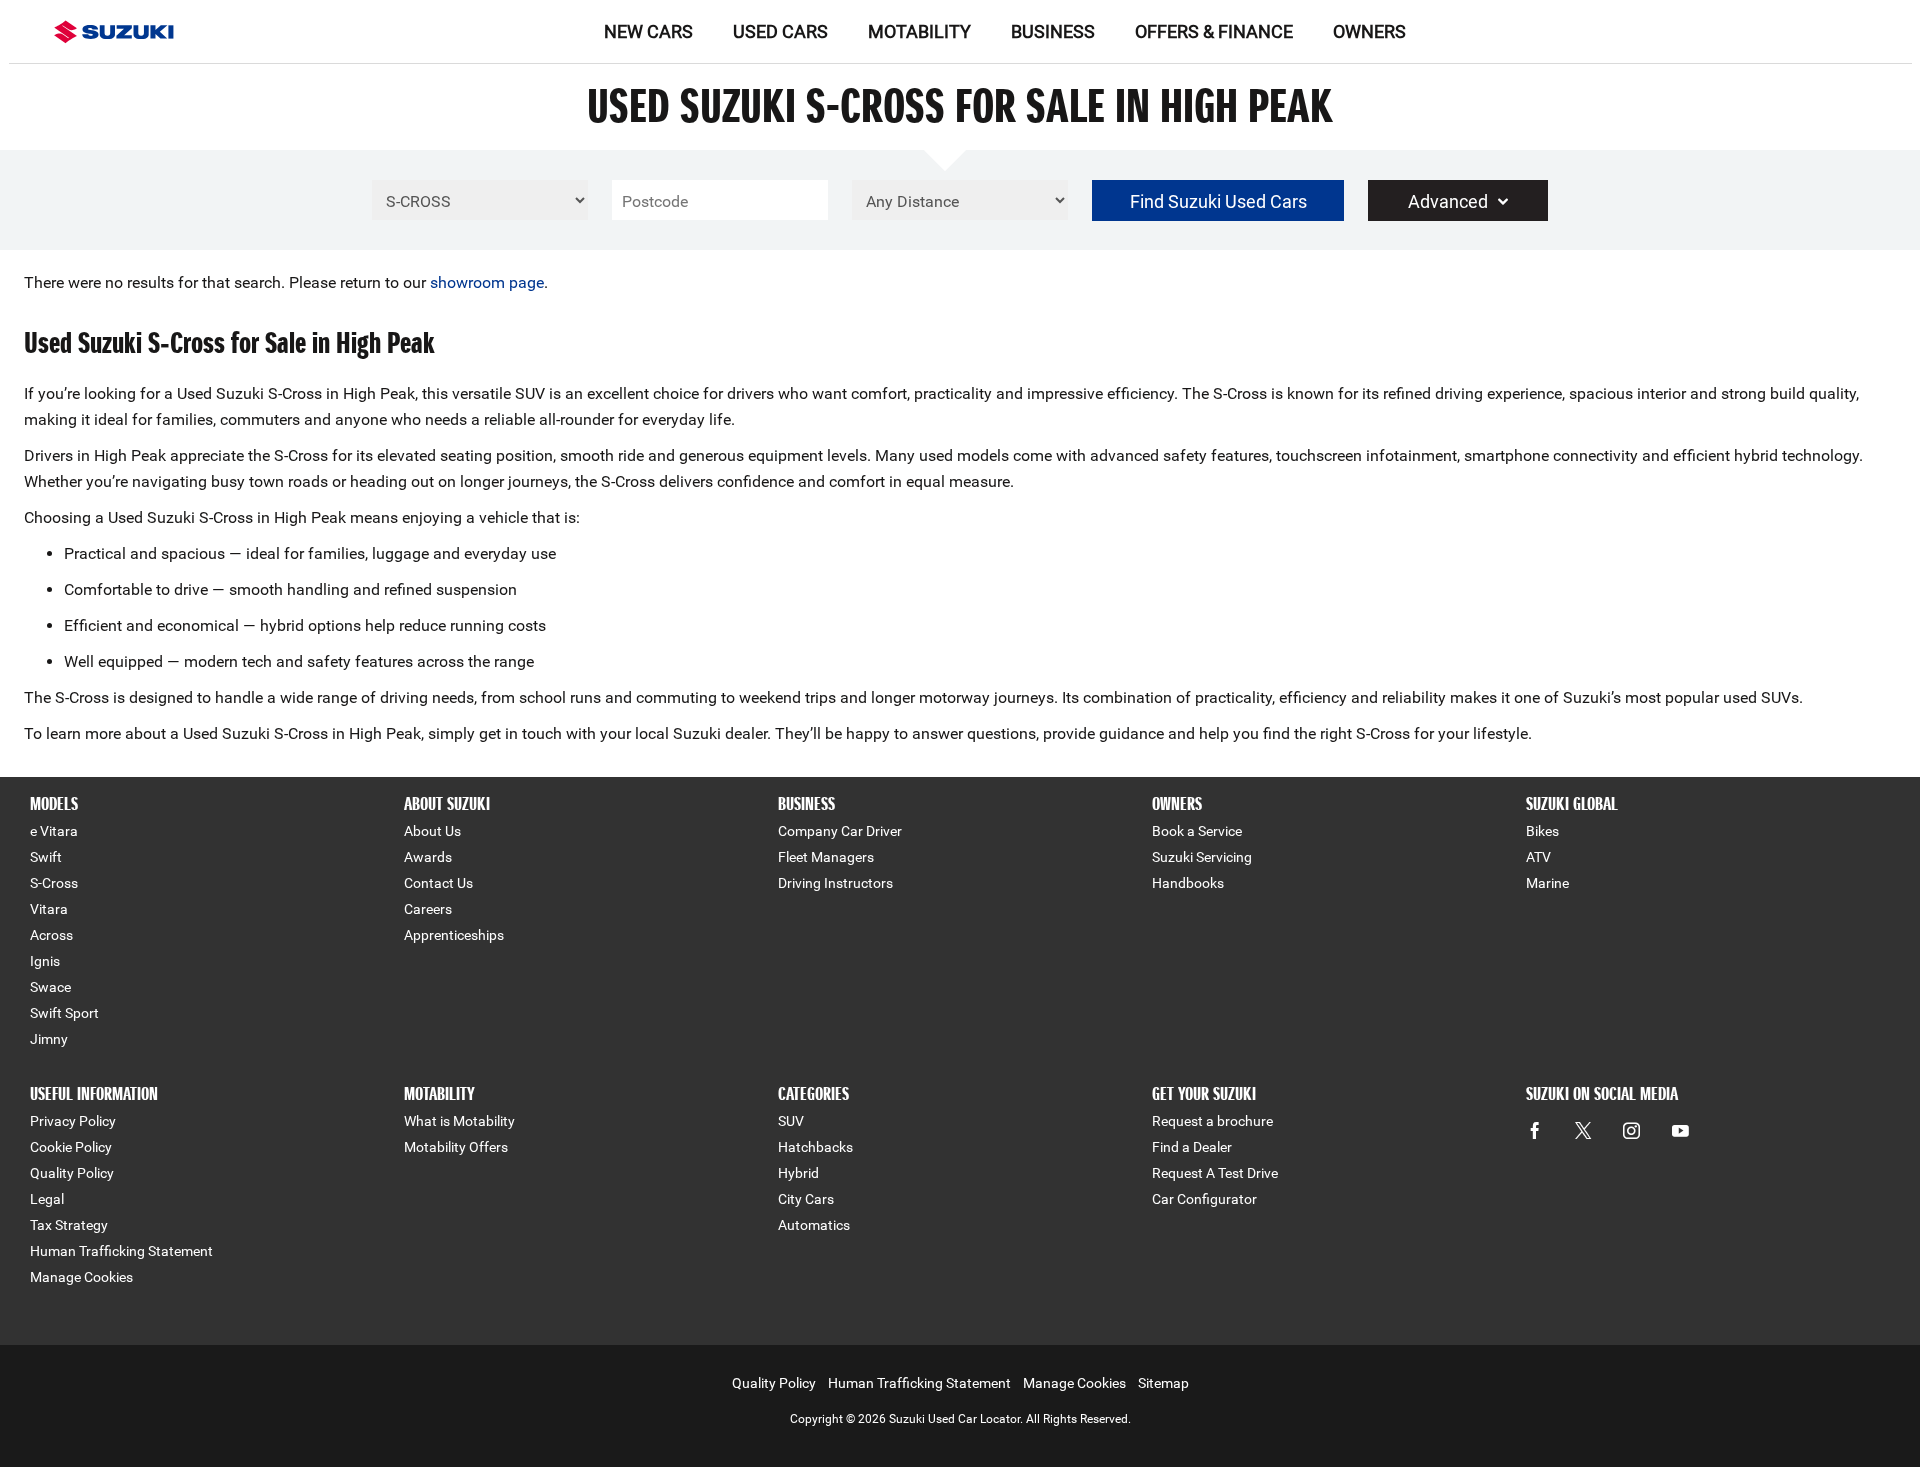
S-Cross (54, 883)
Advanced (1448, 201)
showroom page (487, 282)
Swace (50, 987)
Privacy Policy (73, 1121)
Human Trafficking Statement (121, 1251)
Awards (428, 857)
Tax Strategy (69, 1225)
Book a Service (1197, 831)
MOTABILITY (919, 31)
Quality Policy (72, 1173)
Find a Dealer (1192, 1147)
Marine (1547, 883)
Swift (46, 857)
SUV (791, 1121)
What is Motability (459, 1121)
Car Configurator (1204, 1199)
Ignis (45, 961)
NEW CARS (648, 31)
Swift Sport (64, 1013)
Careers (428, 909)
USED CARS (780, 31)
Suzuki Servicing (1202, 857)
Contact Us (438, 883)
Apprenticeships (454, 935)
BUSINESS (1053, 31)
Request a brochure (1212, 1121)
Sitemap (1163, 1383)
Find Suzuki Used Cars (1218, 201)
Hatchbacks (815, 1147)
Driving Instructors (835, 883)
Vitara (49, 909)
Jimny (49, 1039)
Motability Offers (456, 1147)
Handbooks (1188, 883)
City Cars (806, 1199)
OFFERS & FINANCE (1214, 31)
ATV (1538, 857)
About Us (432, 831)
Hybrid (798, 1173)
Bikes (1542, 831)
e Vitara (54, 831)
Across (51, 935)
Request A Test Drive (1215, 1173)
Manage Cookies (81, 1277)
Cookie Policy (71, 1147)
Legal (47, 1199)
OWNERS (1369, 31)
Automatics (814, 1225)
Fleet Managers (826, 857)
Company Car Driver (840, 831)
